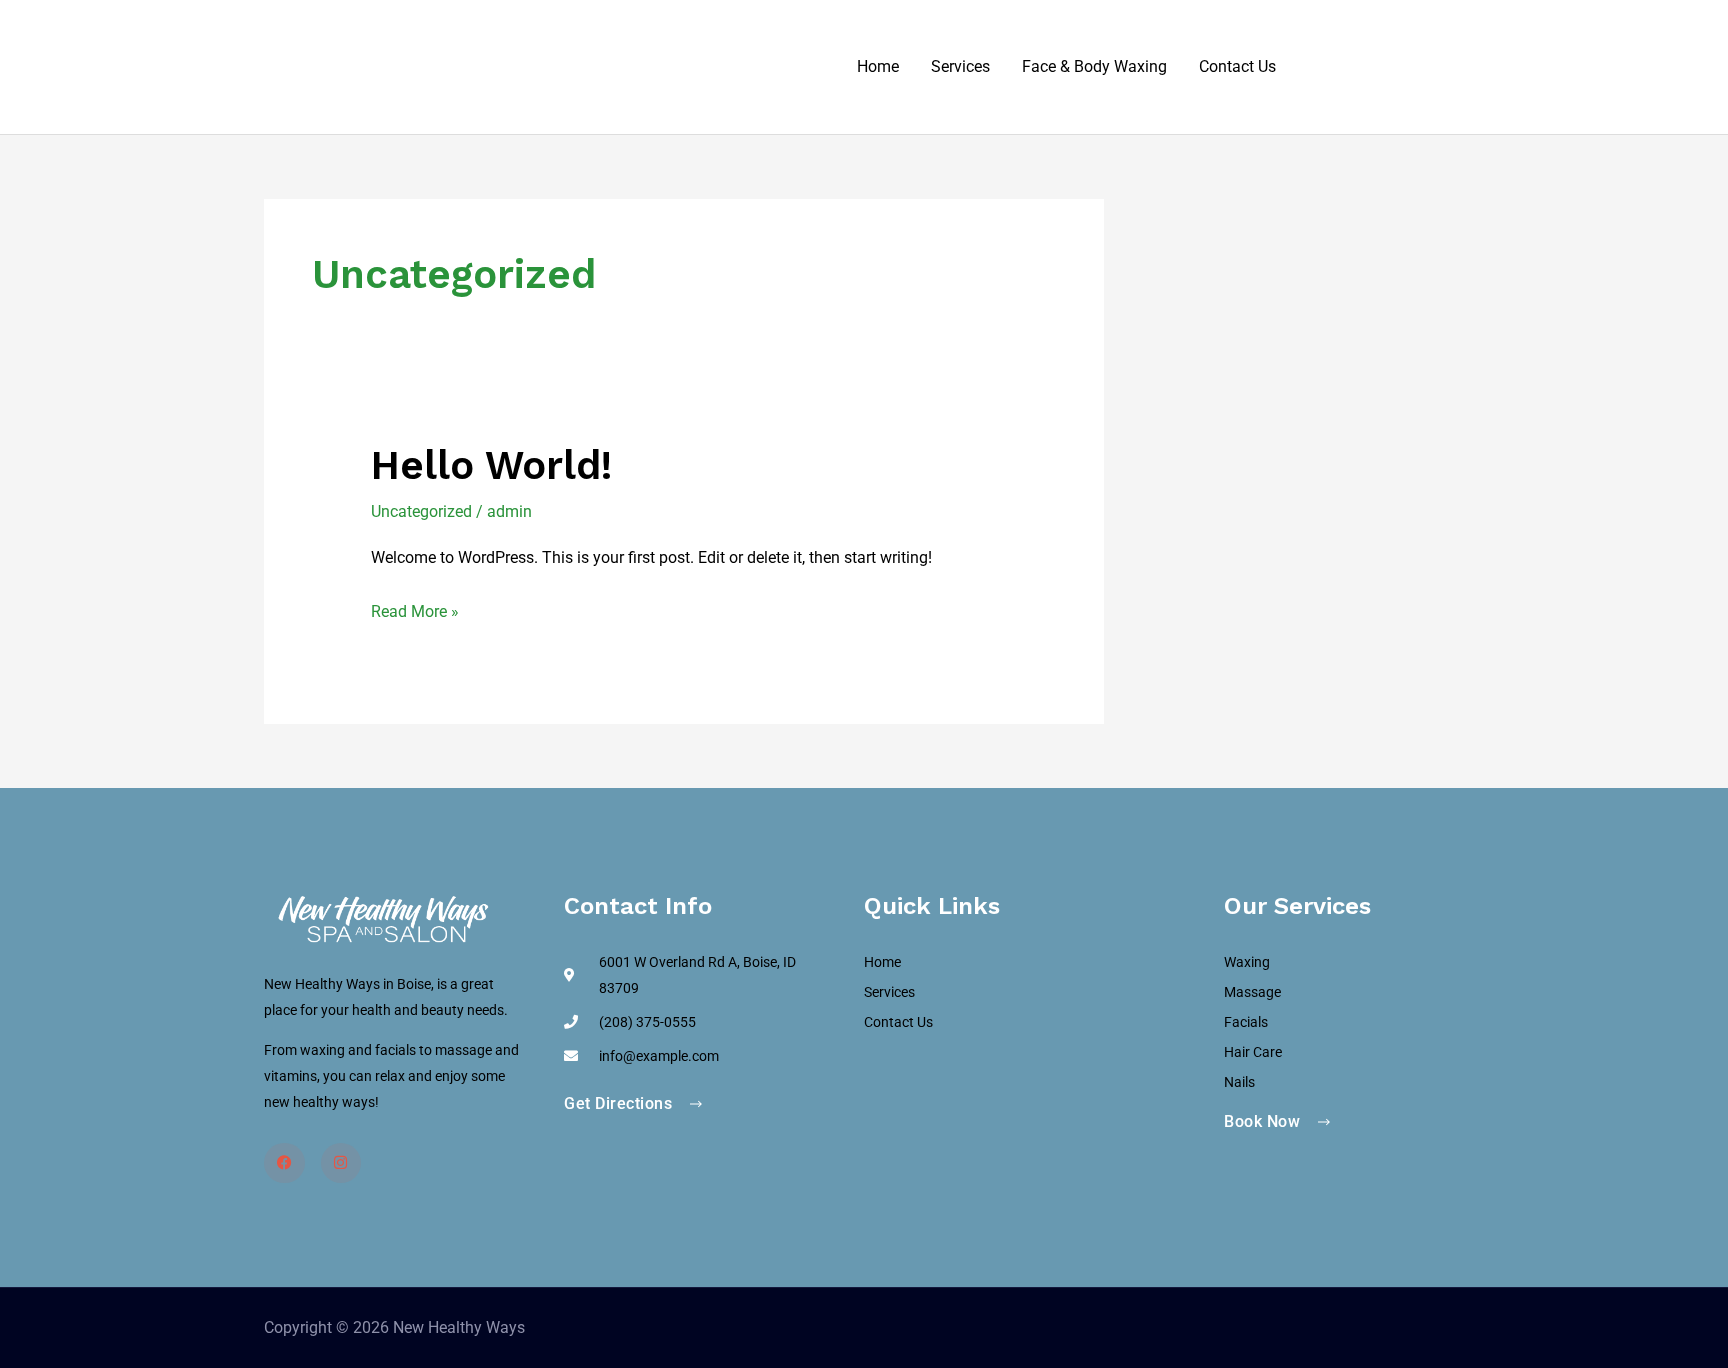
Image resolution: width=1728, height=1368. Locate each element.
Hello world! (491, 465)
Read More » (415, 609)
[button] (1378, 67)
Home (878, 66)
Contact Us (1237, 66)
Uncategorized (421, 511)
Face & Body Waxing (1094, 66)
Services (960, 66)
